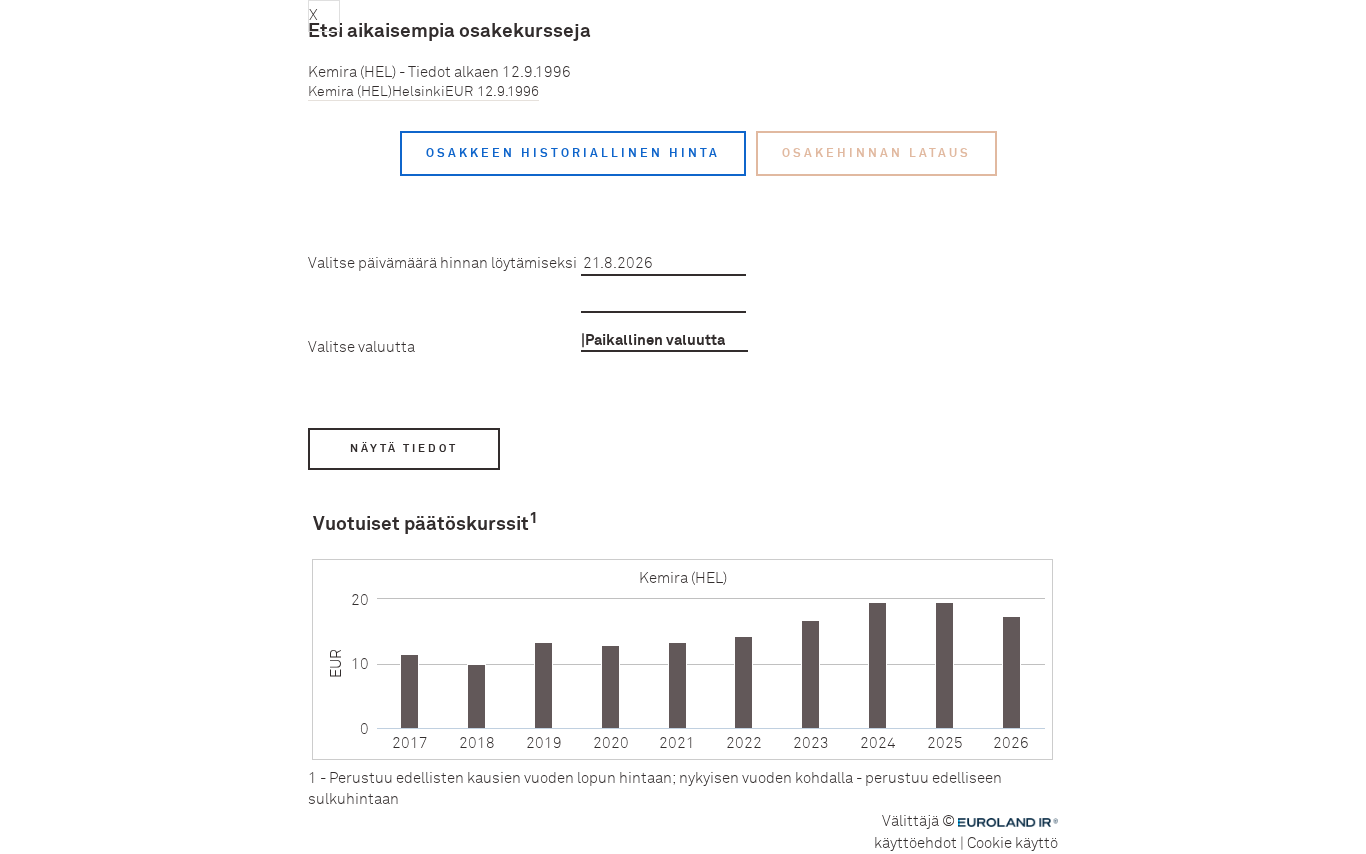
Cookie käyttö (1012, 843)
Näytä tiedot (404, 448)
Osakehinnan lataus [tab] (876, 153)
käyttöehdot (915, 843)
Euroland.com (1010, 823)
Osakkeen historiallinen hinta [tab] (573, 153)
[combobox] (664, 340)
